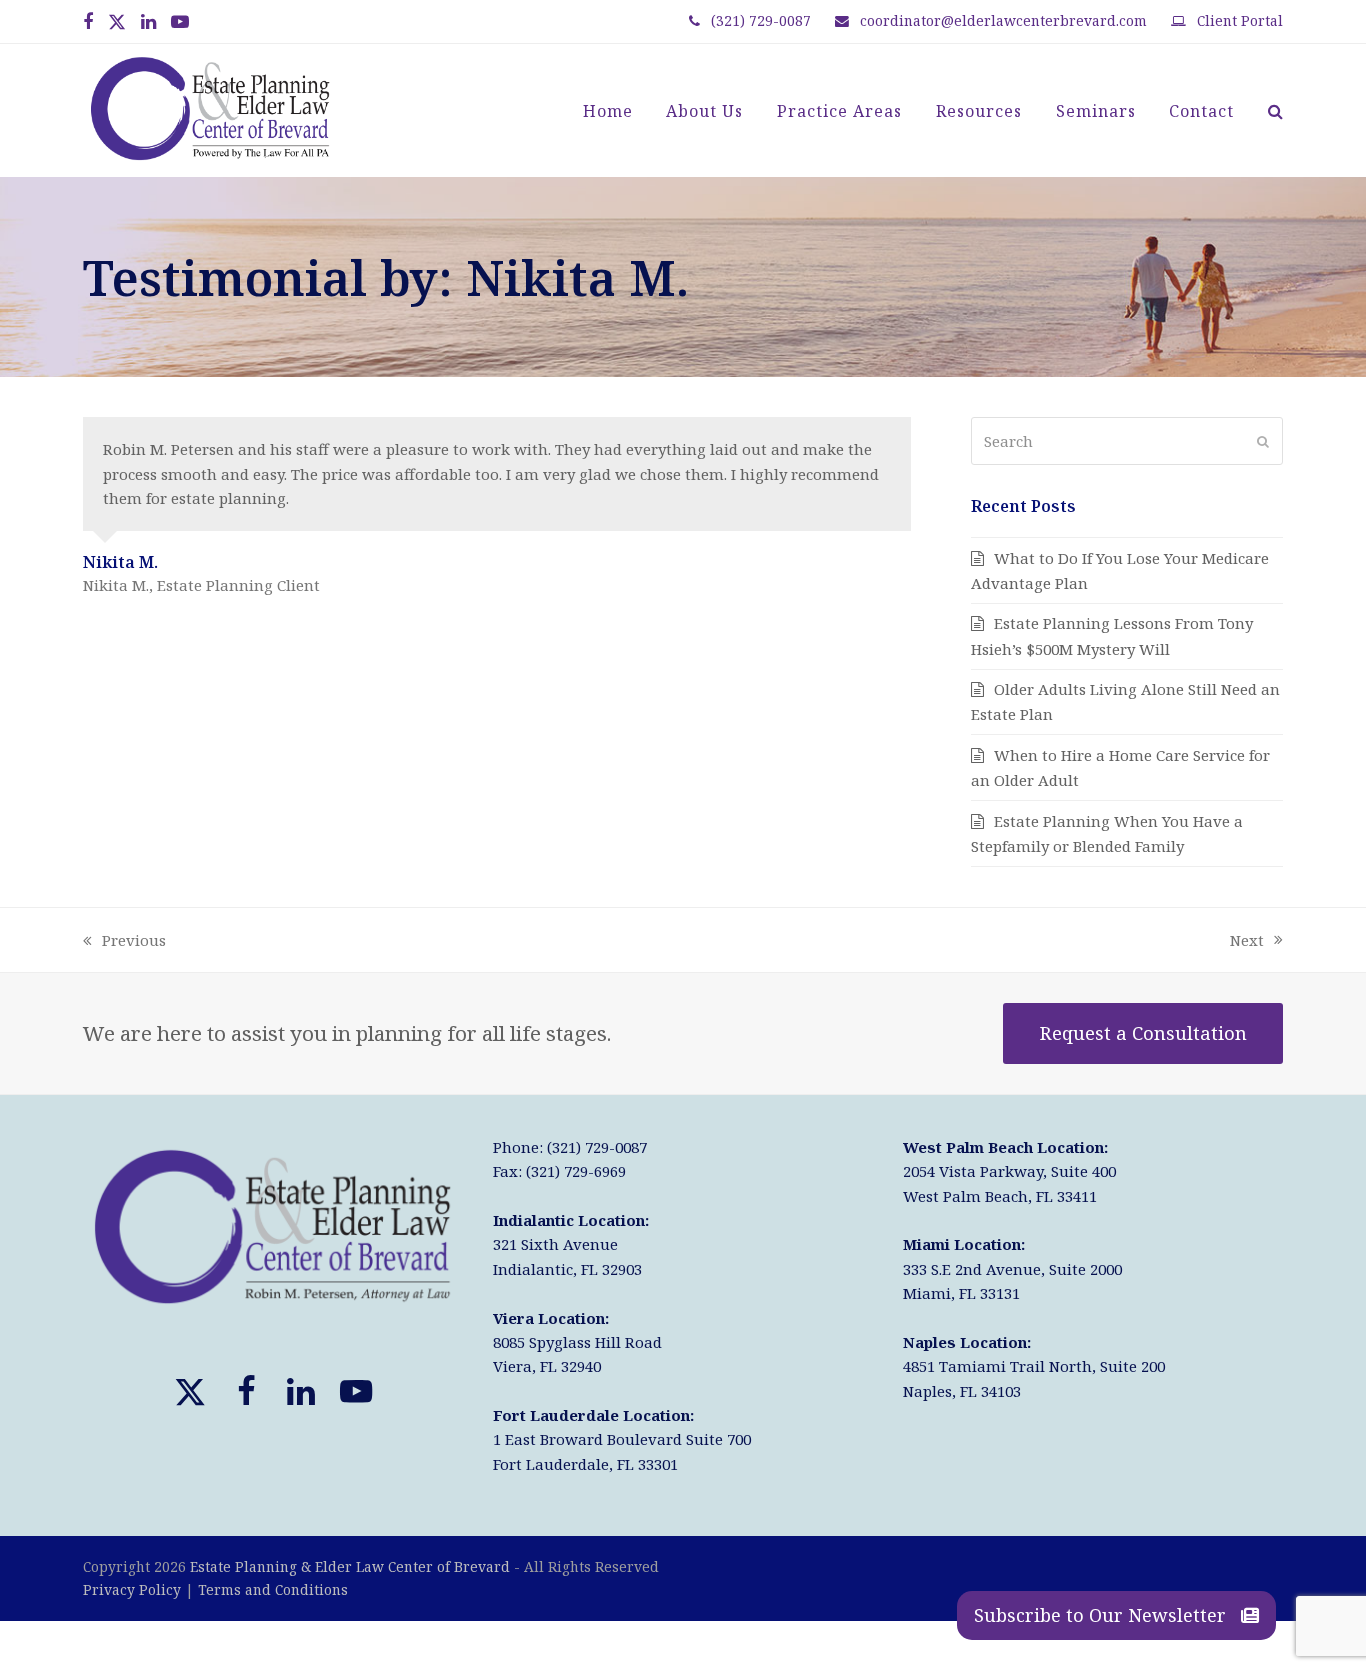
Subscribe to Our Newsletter (1102, 1615)
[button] (1275, 111)
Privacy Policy (132, 1589)
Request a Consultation (1143, 1032)
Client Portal (1240, 20)
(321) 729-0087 (761, 20)
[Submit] (1263, 441)
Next (1247, 941)
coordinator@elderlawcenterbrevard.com (1003, 20)
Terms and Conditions (273, 1589)
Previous (124, 941)
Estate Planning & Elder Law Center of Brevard (350, 1566)
